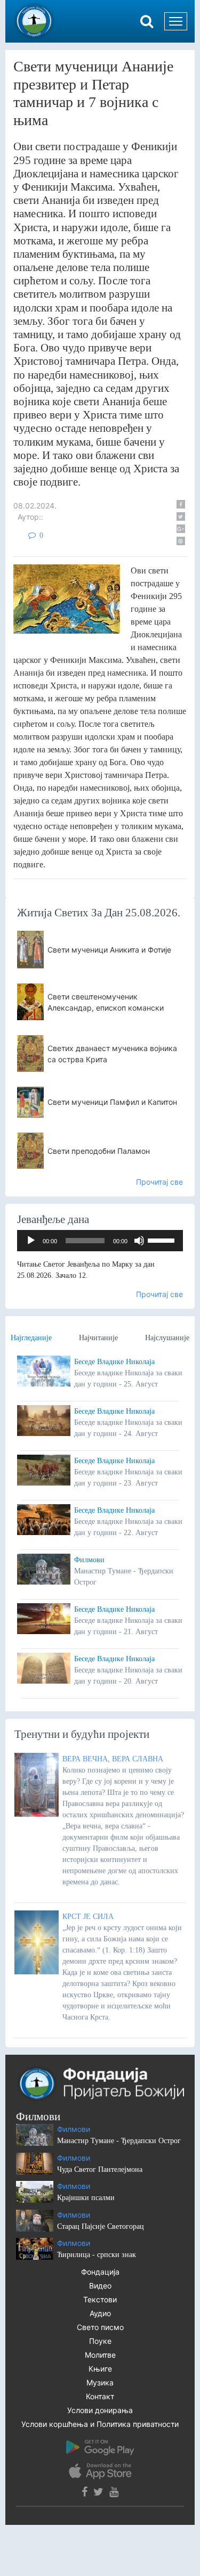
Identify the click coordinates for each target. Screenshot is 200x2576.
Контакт (100, 2396)
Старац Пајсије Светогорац (101, 2226)
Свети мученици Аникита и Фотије (109, 950)
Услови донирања (100, 2410)
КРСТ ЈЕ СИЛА (88, 1917)
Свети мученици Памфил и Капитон (112, 1102)
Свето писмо (100, 2327)
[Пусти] (31, 1241)
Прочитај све (159, 1182)
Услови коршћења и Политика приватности (100, 2424)
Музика (100, 2382)
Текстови (100, 2299)
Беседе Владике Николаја (114, 1362)
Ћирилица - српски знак (97, 2255)
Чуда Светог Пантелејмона (100, 2169)
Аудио (100, 2313)
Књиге (100, 2369)
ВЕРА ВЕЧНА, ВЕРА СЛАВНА (113, 1759)
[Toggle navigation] (176, 21)
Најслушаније (167, 1338)
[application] (100, 1241)
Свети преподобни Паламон (99, 1151)
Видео (100, 2286)
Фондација (100, 2272)
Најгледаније (31, 1338)
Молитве (100, 2355)
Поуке (100, 2341)
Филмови (89, 1560)
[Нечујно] (139, 1241)
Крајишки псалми (86, 2198)
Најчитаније (98, 1338)
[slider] (163, 1240)
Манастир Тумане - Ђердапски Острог (119, 2141)
